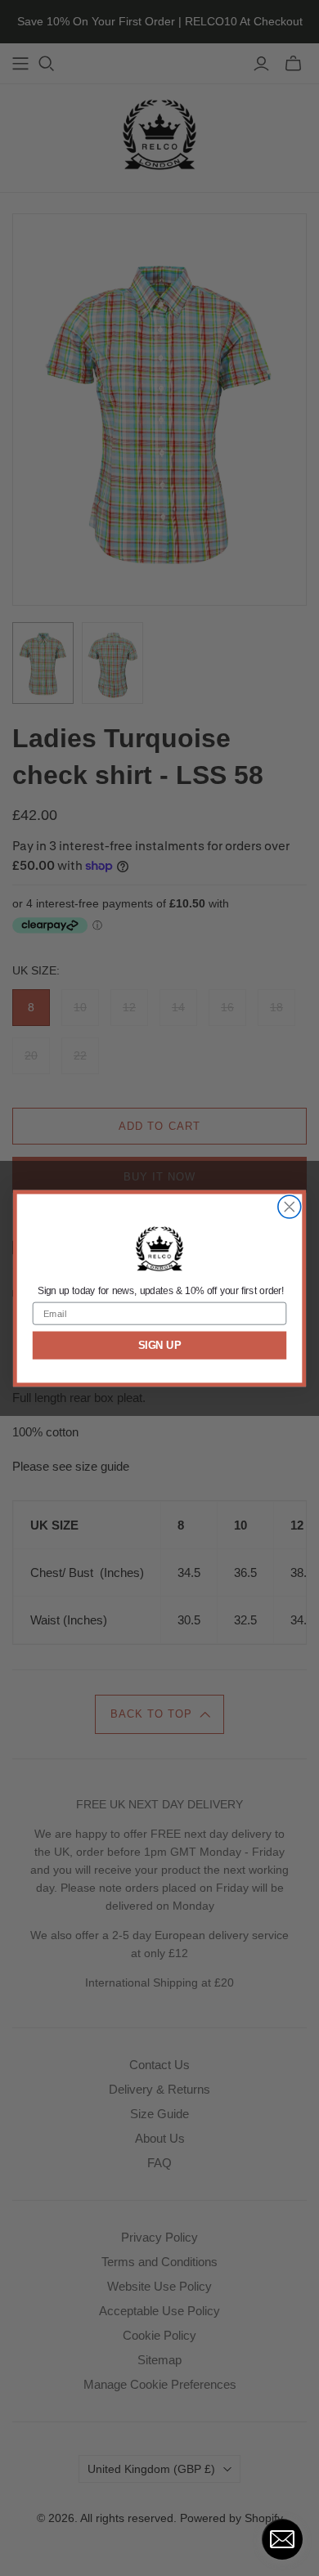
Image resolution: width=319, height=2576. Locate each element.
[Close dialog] (290, 1207)
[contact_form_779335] (282, 2539)
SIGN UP (160, 1345)
